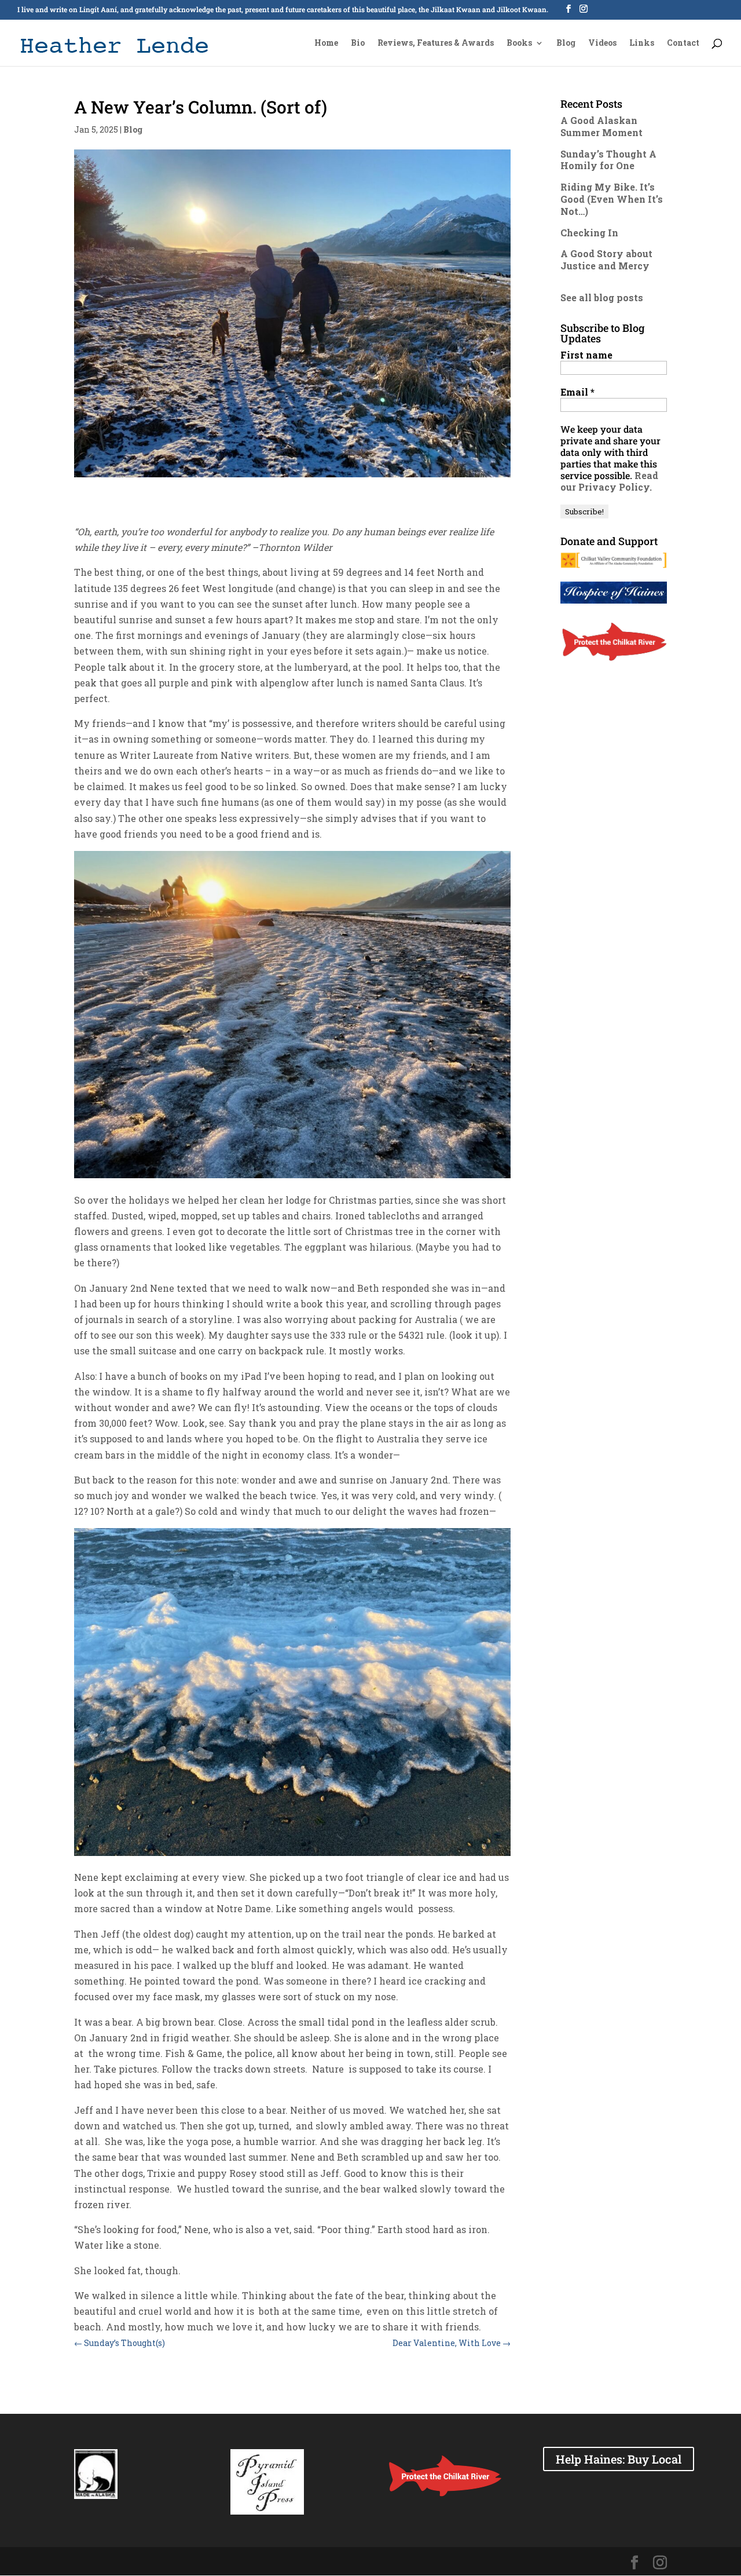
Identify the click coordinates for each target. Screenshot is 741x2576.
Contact (683, 43)
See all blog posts (602, 297)
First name (586, 355)
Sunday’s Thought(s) (120, 2343)
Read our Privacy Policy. (609, 481)
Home (326, 43)
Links (642, 43)
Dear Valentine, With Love (452, 2343)
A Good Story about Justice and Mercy (606, 260)
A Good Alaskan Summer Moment (601, 126)
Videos (602, 43)
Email (577, 392)
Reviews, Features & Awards (436, 43)
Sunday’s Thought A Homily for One (608, 160)
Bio (358, 43)
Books (519, 43)
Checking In (589, 233)
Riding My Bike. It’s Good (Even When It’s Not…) (612, 199)
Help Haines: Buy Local (619, 2459)
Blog (566, 43)
